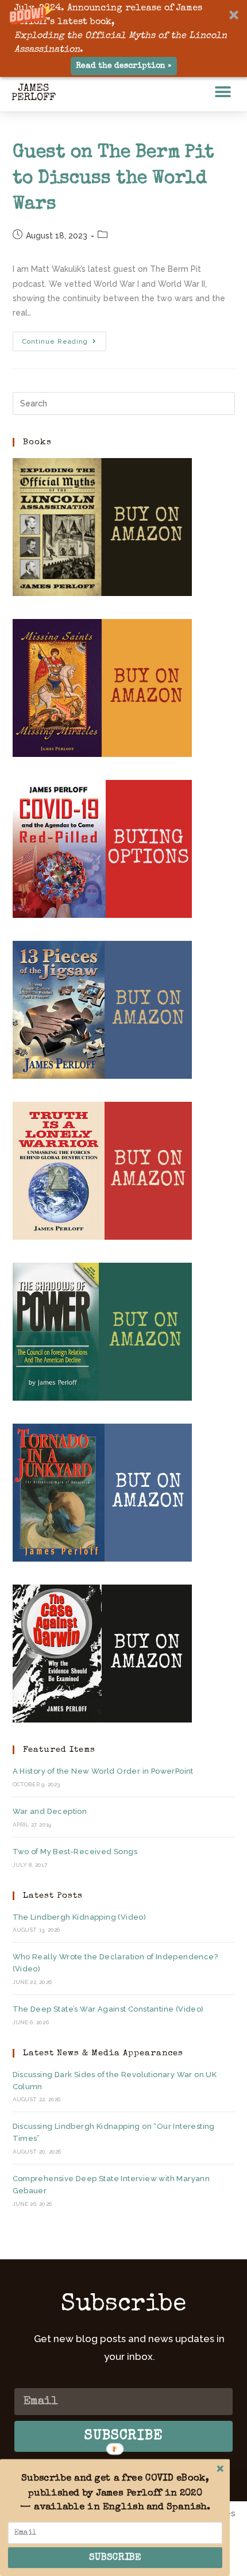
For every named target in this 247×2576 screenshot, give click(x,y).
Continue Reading (64, 339)
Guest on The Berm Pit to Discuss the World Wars (113, 179)
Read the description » (123, 66)
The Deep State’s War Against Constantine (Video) (108, 2009)
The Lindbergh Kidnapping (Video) (80, 1917)
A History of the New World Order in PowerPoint (103, 1771)
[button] (123, 39)
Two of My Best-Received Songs (75, 1852)
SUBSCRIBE (115, 2558)
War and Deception (50, 1811)
